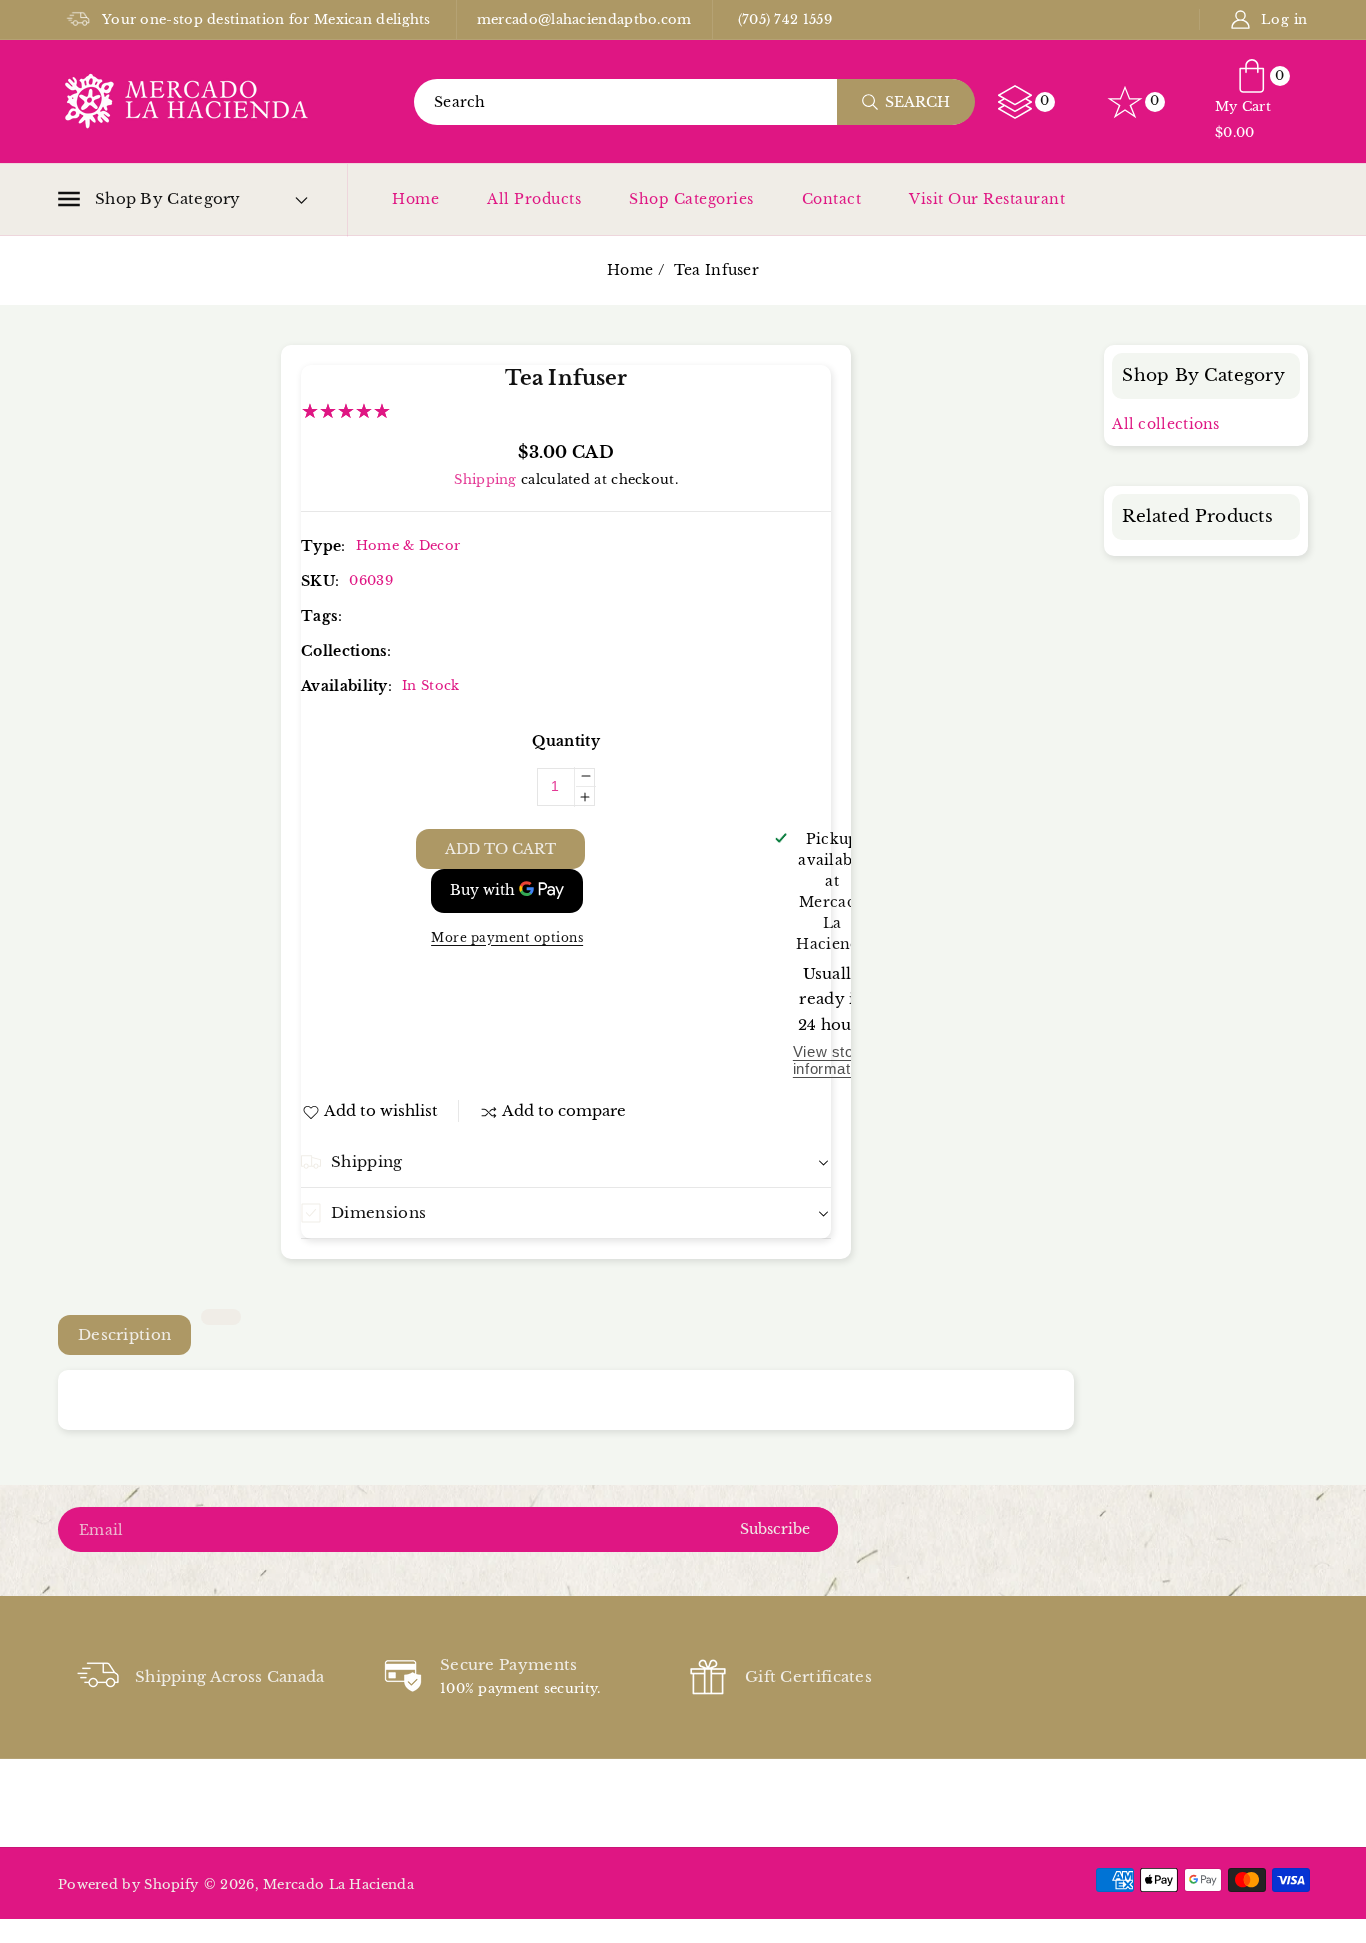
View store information (832, 1060)
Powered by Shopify (128, 1884)
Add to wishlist (381, 1110)
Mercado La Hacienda (338, 1884)
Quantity (565, 741)
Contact (832, 199)
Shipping (485, 479)
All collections (1166, 424)
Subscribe (775, 1529)
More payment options (507, 937)
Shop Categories (691, 199)
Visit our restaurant (987, 199)
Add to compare (564, 1110)
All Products (534, 199)
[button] (149, 199)
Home (415, 199)
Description (124, 1334)
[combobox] (694, 102)
